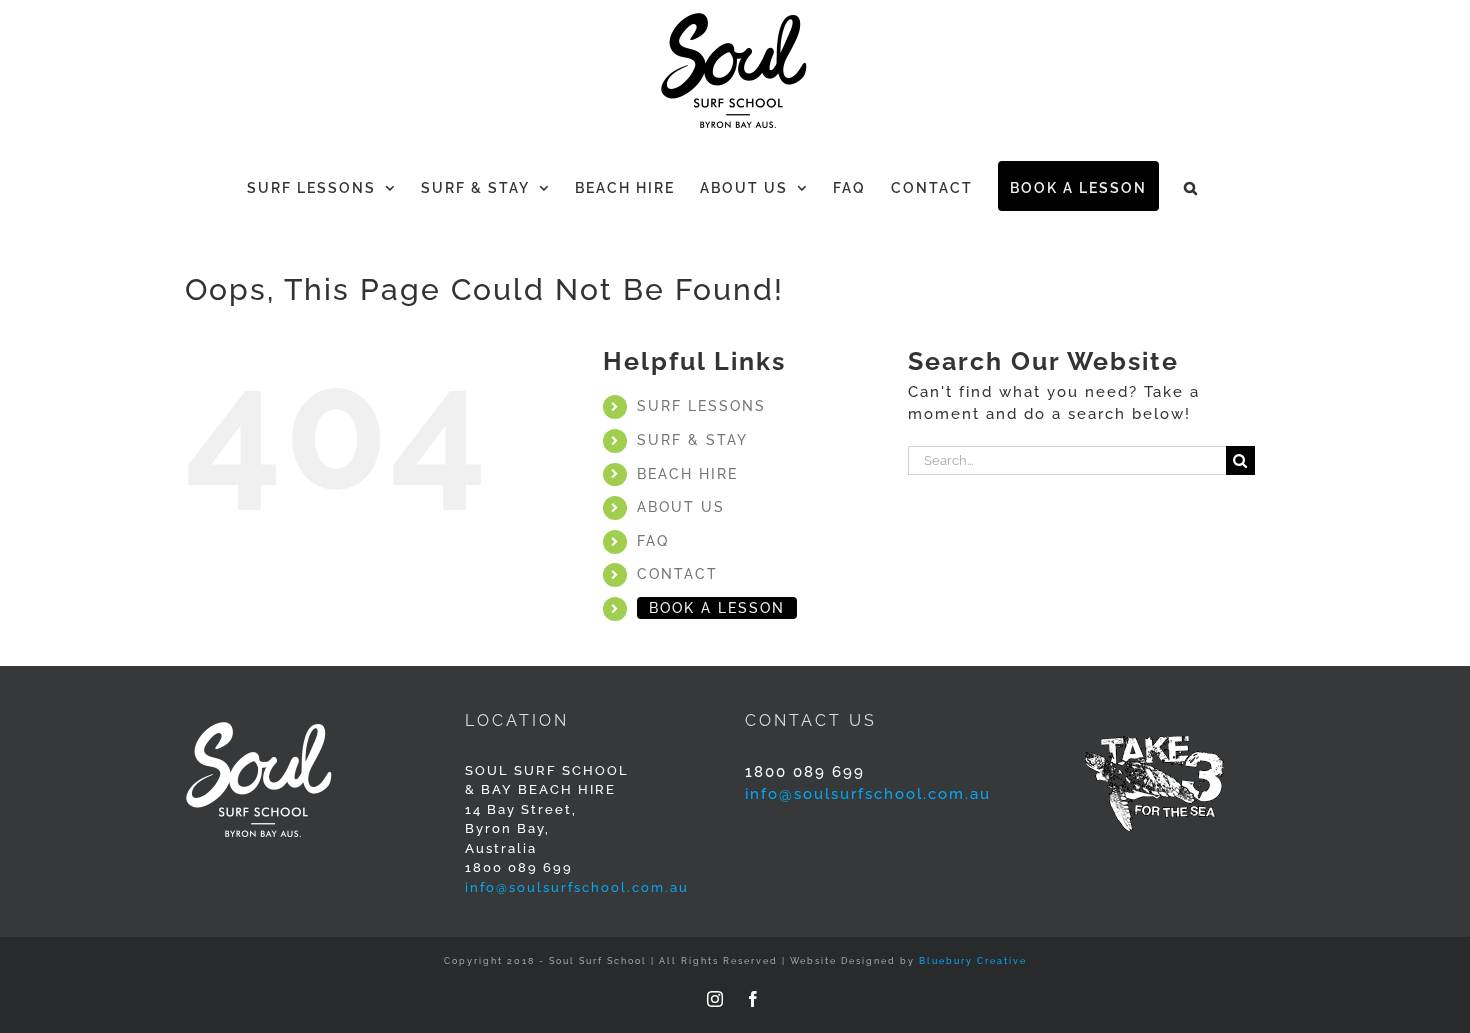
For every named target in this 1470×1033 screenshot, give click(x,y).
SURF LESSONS (701, 406)
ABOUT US (681, 507)
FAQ (653, 541)
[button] (1191, 186)
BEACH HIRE (687, 474)
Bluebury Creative (973, 961)
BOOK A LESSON (717, 608)
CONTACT (677, 574)
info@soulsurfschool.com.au (577, 887)
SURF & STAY (692, 440)
